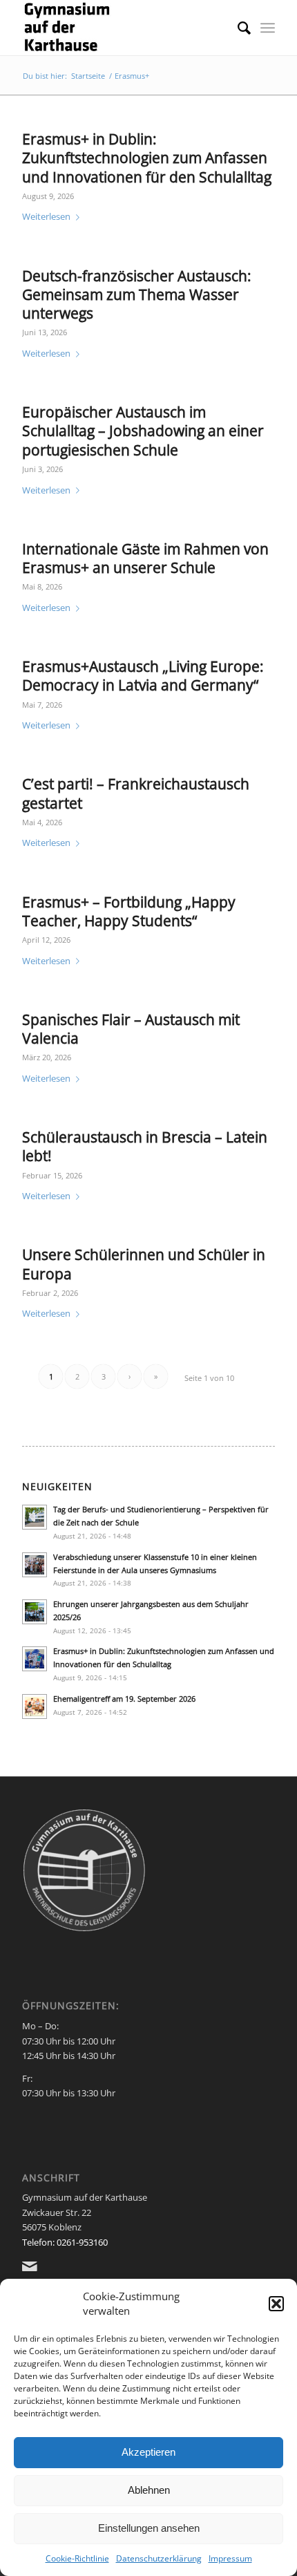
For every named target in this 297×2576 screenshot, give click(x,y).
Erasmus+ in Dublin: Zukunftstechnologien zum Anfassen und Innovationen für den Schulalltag (147, 158)
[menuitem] (237, 28)
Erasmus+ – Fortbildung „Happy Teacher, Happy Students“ (129, 911)
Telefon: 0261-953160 (65, 2242)
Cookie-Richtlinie (77, 2558)
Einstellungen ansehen (149, 2528)
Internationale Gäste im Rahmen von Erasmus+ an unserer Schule (145, 558)
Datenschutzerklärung (159, 2558)
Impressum (230, 2558)
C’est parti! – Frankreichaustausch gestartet (136, 793)
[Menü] (268, 28)
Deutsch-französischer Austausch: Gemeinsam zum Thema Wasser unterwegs (137, 295)
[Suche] (237, 28)
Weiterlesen (46, 216)
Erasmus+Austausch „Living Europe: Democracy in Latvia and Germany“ (143, 676)
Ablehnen (149, 2490)
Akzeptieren (148, 2452)
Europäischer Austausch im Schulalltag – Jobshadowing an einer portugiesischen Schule (143, 431)
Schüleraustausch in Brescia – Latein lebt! (145, 1146)
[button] (276, 2304)
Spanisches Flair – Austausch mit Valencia (131, 1029)
